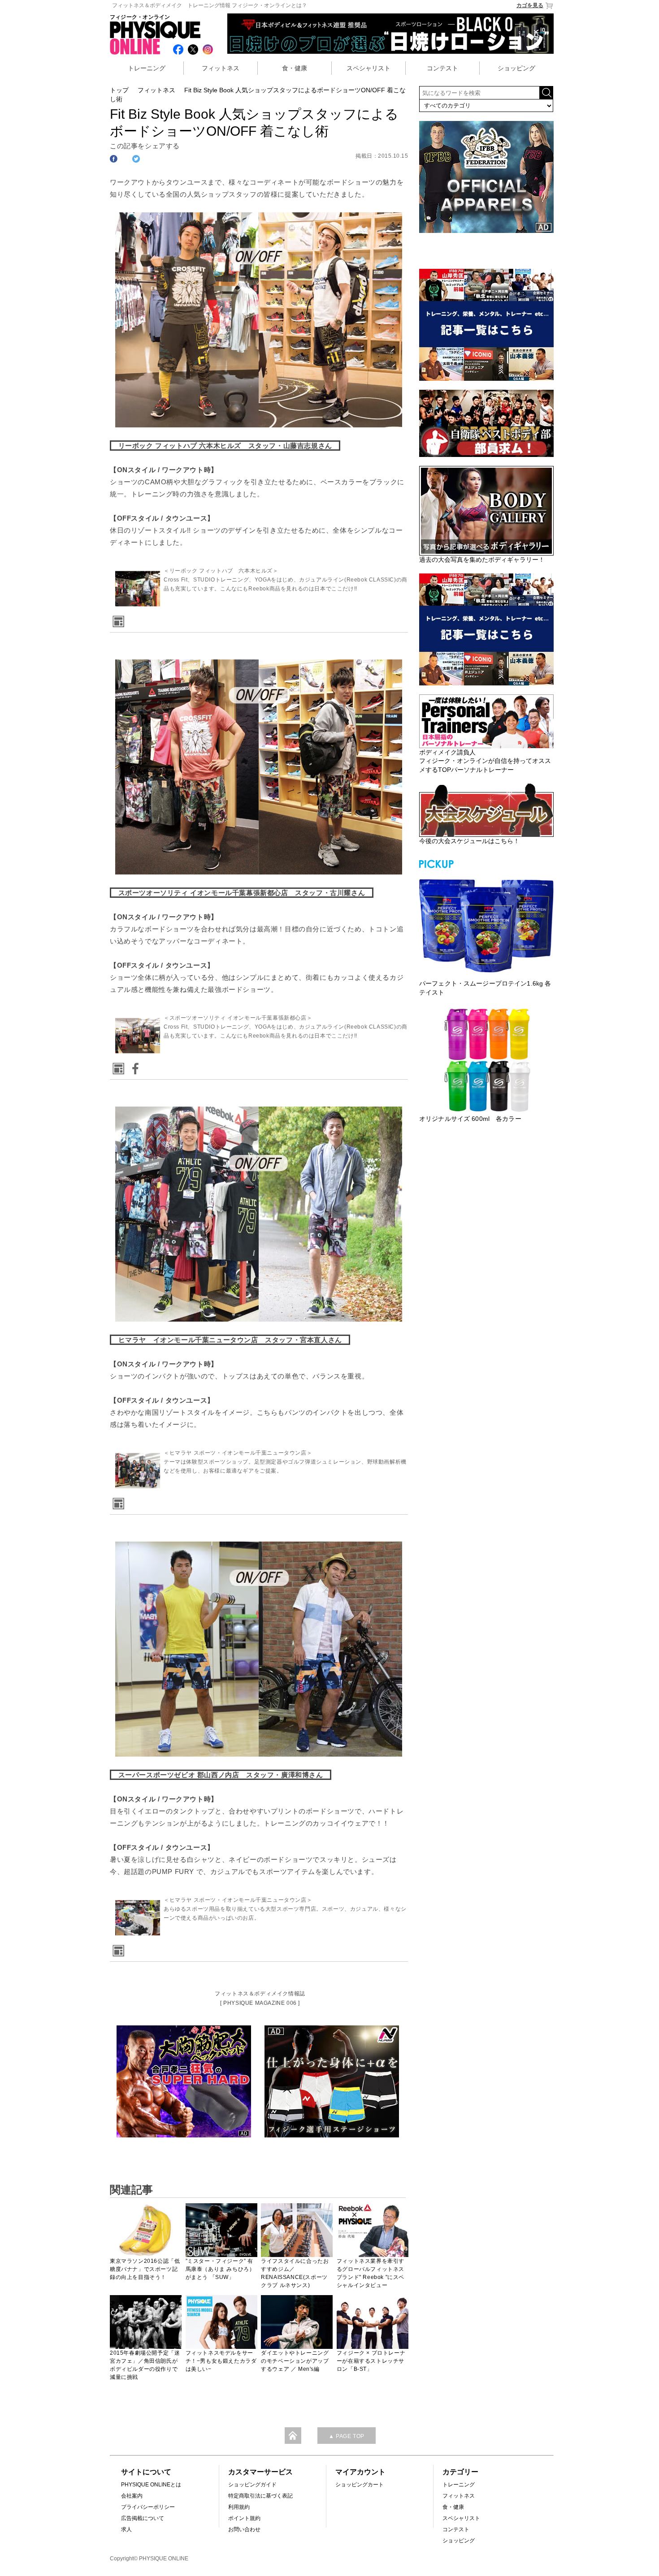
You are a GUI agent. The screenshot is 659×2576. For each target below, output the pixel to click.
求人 (126, 2529)
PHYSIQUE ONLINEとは (151, 2485)
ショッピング (516, 68)
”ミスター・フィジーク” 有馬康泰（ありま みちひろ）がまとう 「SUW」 (220, 2269)
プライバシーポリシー (148, 2507)
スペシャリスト (369, 68)
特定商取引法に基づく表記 (260, 2496)
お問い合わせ (244, 2529)
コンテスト (442, 68)
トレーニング (147, 68)
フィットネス (221, 68)
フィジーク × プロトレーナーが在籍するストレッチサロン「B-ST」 (371, 2361)
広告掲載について (143, 2518)
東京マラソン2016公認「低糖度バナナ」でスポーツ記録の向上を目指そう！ (145, 2269)
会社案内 (132, 2496)
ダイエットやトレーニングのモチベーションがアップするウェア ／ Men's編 (295, 2361)
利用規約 (239, 2507)
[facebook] (134, 1066)
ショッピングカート (360, 2485)
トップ (119, 90)
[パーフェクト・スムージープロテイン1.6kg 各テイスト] (486, 925)
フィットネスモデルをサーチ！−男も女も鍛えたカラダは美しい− (221, 2361)
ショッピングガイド (252, 2485)
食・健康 (295, 68)
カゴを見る (530, 5)
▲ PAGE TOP (347, 2436)
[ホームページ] (117, 618)
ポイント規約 (244, 2518)
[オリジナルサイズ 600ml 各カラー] (486, 1060)
